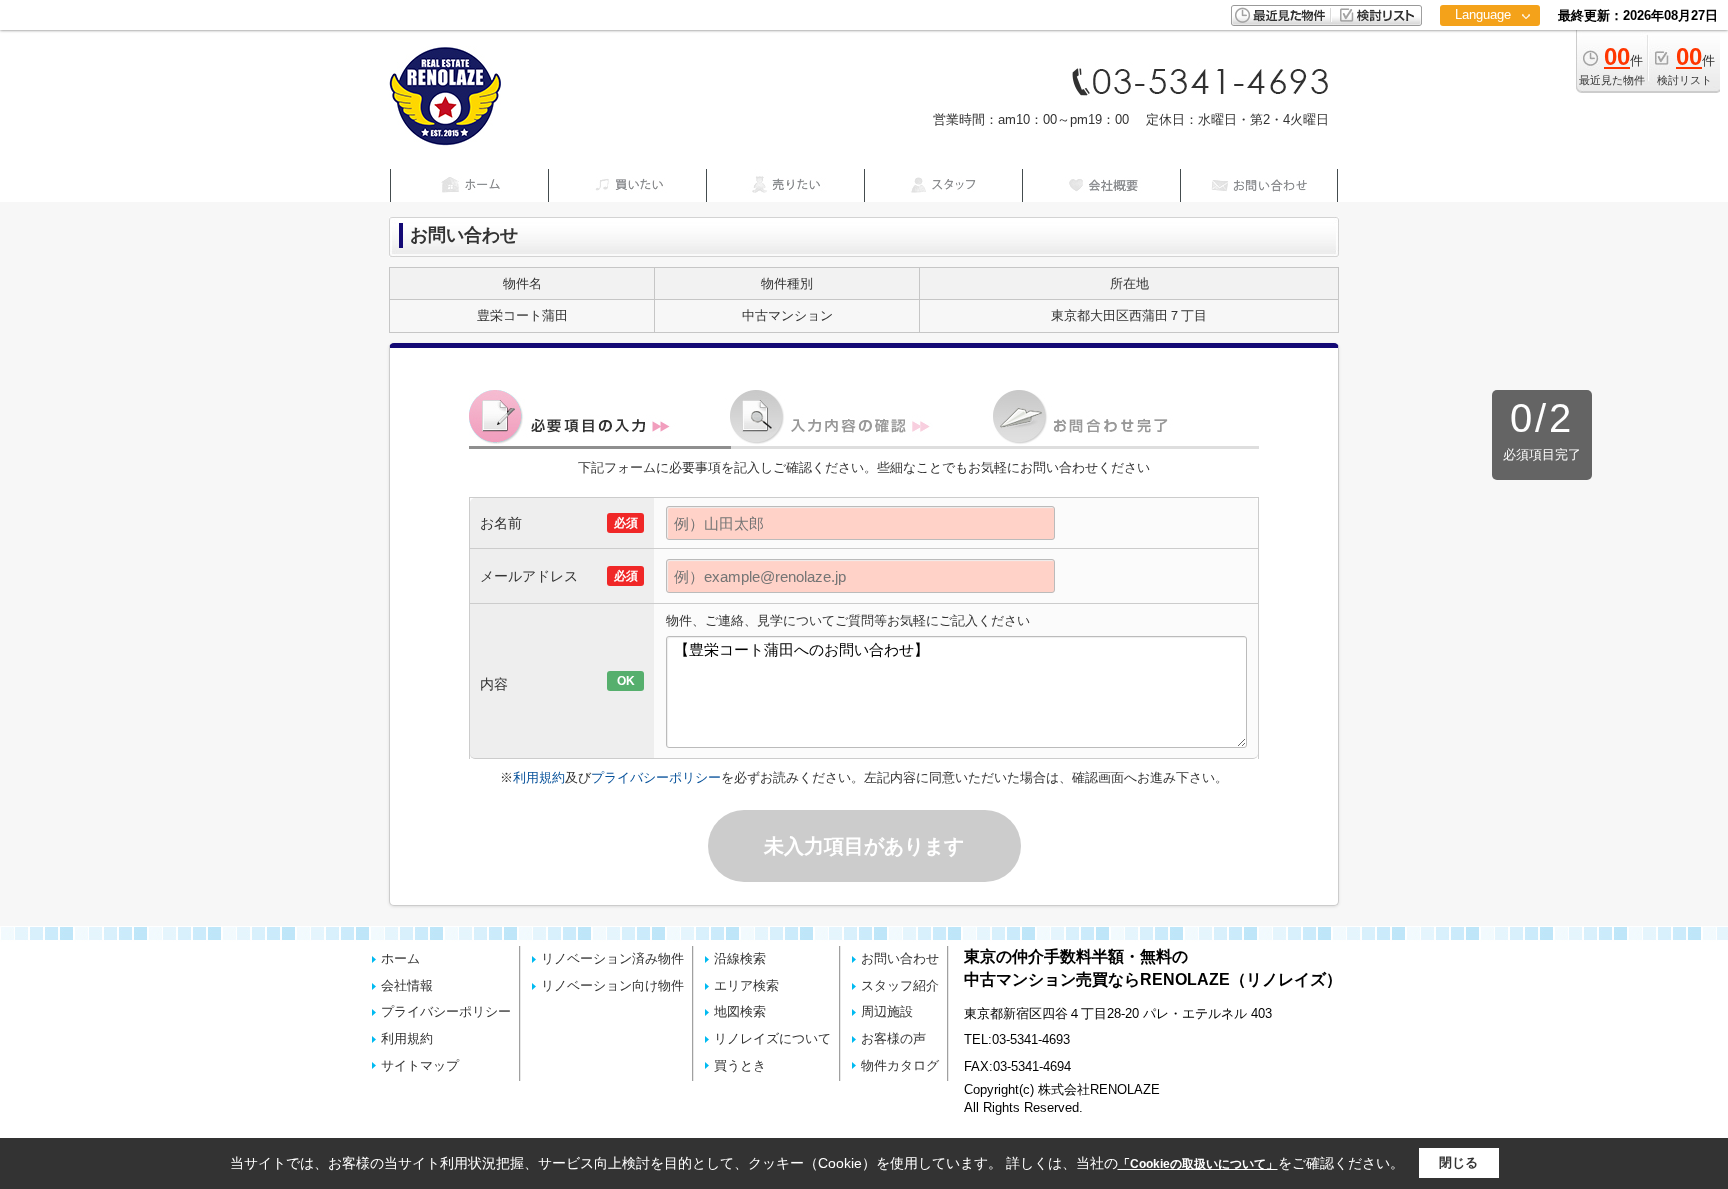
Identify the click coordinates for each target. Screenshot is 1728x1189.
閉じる (1458, 1162)
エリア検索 (746, 985)
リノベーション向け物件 (612, 985)
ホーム (400, 958)
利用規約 (539, 777)
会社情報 (407, 985)
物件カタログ (900, 1065)
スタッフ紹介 (900, 985)
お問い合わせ (900, 958)
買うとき (740, 1065)
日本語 (1489, 56)
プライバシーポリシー (656, 777)
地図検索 (740, 1011)
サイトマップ (420, 1065)
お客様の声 (893, 1038)
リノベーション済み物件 (612, 958)
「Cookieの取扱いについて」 (1198, 1164)
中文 (1483, 79)
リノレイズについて (772, 1038)
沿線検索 (740, 958)
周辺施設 (887, 1011)
